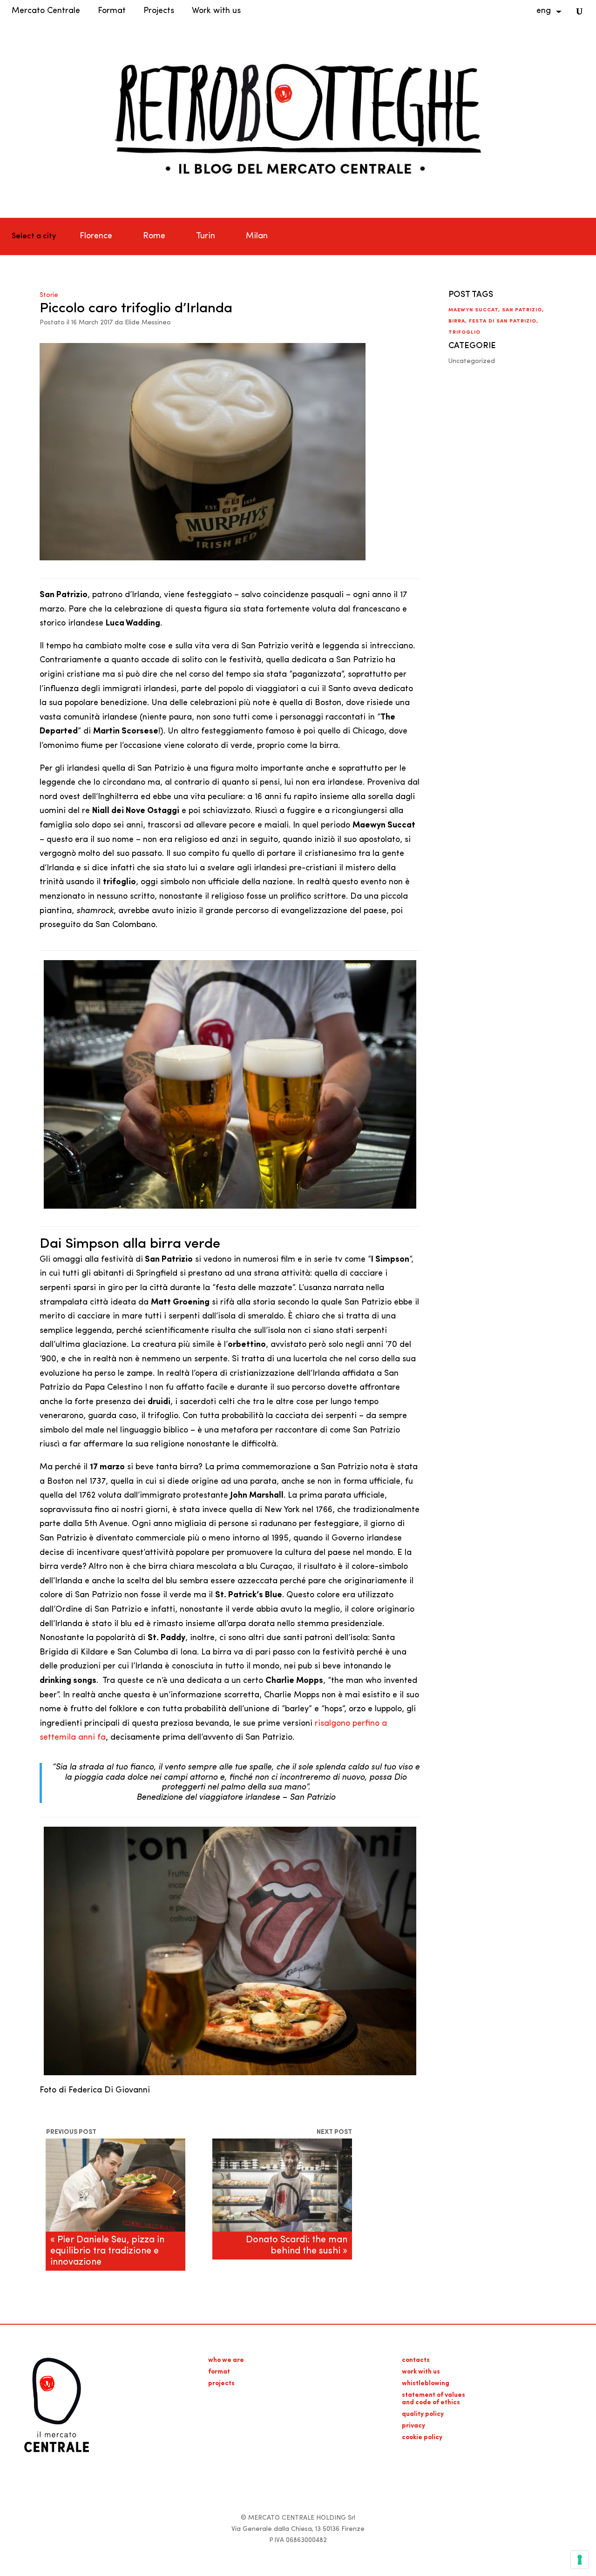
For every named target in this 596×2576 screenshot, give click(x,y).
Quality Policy (423, 2414)
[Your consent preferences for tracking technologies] (580, 2560)
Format (112, 11)
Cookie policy (422, 2438)
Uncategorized (472, 361)
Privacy (413, 2426)
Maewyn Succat (473, 310)
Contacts (416, 2360)
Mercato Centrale (46, 11)
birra (457, 321)
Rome (154, 236)
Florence (96, 236)
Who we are (226, 2360)
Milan (257, 236)
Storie (49, 295)
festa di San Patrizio (503, 321)
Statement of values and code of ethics (433, 2399)
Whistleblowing (426, 2384)
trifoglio (464, 333)
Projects (159, 11)
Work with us (216, 11)
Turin (206, 236)
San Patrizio (522, 310)
